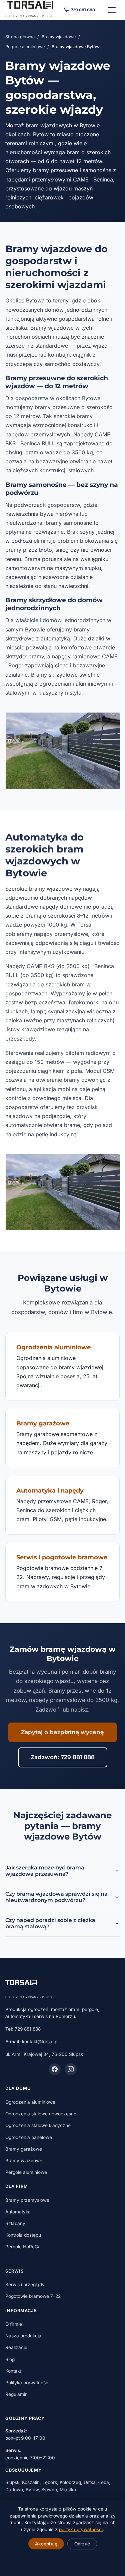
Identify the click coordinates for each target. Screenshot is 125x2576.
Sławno (49, 2490)
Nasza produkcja (23, 2336)
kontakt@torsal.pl (40, 2042)
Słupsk (12, 2482)
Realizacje (16, 2347)
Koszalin (31, 2482)
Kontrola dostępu (23, 2235)
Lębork (50, 2482)
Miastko (68, 2490)
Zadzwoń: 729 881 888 (63, 1757)
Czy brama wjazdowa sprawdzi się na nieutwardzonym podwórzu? (56, 1897)
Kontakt (13, 2371)
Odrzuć (82, 2544)
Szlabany (15, 2223)
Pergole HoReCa (23, 2247)
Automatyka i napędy (50, 1490)
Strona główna (20, 37)
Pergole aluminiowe (25, 47)
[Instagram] (71, 2069)
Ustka (90, 2482)
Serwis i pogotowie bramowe (62, 1557)
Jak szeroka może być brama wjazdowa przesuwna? (45, 1871)
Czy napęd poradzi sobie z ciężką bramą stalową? (50, 1923)
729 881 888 (83, 10)
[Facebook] (55, 2069)
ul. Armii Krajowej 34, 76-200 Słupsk (44, 2054)
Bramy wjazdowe (59, 37)
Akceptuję (46, 2544)
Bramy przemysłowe (27, 2200)
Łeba (104, 2482)
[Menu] (112, 10)
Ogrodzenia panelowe (29, 2137)
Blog (10, 2359)
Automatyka (18, 2212)
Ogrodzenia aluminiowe (53, 1347)
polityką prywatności (81, 2529)
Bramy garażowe (43, 1423)
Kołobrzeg (70, 2482)
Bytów (32, 2490)
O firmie (14, 2324)
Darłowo (14, 2490)
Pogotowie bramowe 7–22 (33, 2296)
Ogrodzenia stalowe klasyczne (38, 2125)
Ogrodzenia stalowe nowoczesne (41, 2114)
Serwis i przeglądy (25, 2285)
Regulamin (16, 2394)
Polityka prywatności (27, 2383)
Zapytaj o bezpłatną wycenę (62, 1732)
